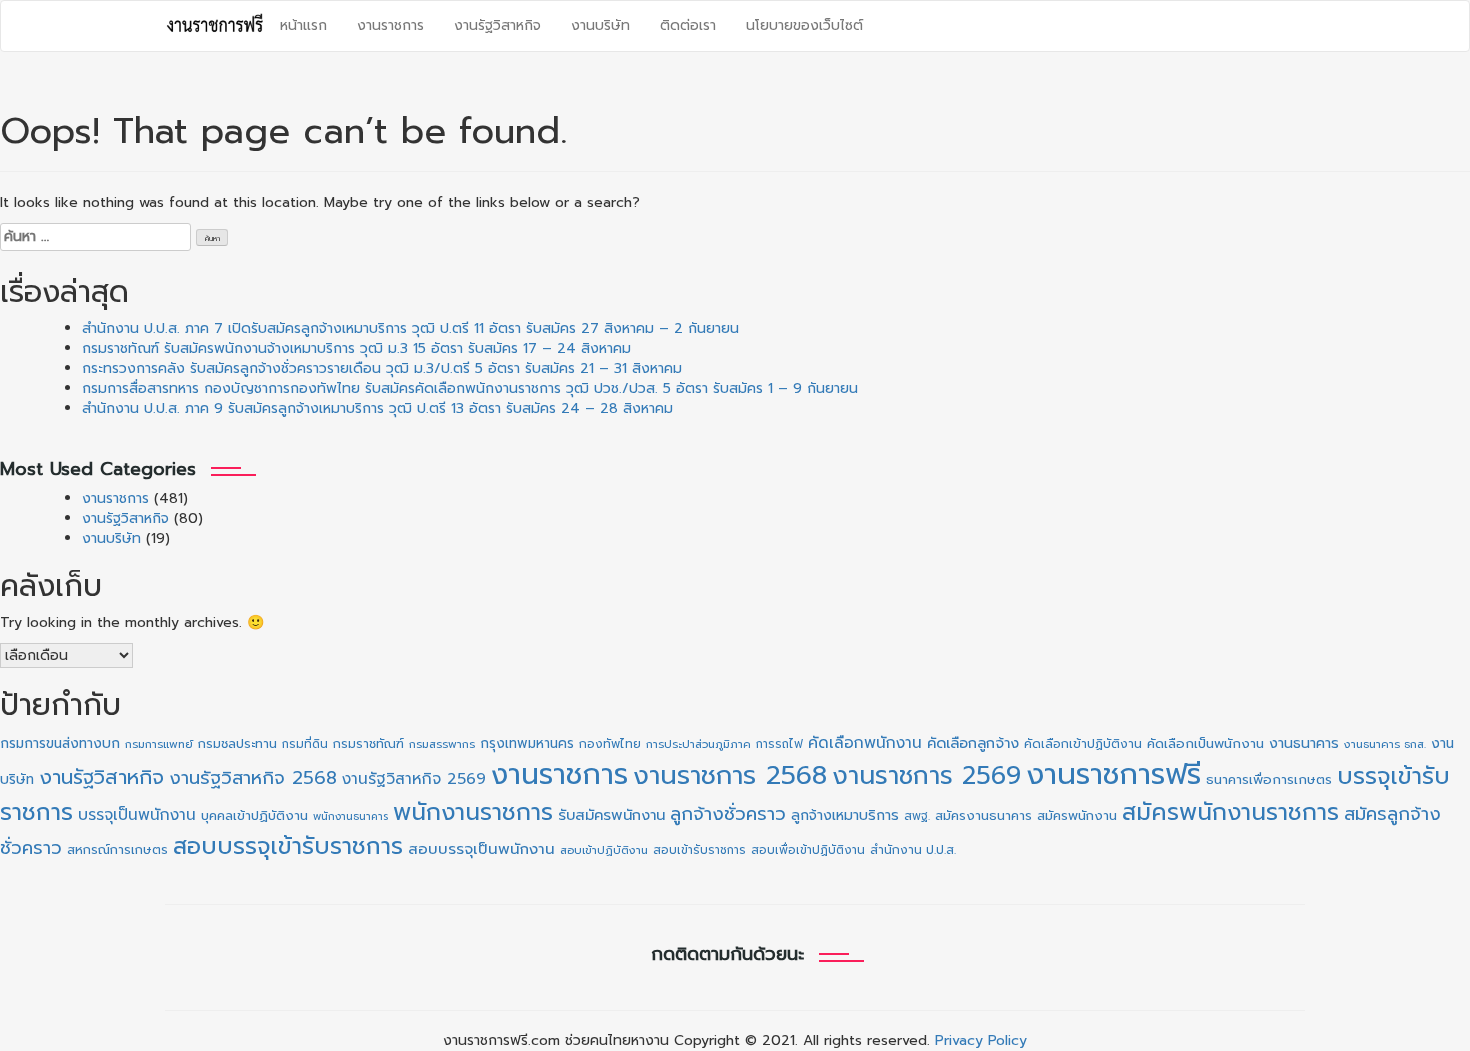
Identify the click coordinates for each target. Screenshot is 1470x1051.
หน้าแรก (303, 25)
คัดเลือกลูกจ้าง (973, 743)
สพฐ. (917, 816)
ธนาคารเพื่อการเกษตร (1269, 780)
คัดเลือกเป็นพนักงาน (1205, 744)
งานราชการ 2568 (730, 775)
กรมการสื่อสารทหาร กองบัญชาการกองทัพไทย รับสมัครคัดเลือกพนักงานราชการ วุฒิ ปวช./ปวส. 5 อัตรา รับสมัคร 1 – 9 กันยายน (470, 388)
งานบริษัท (600, 25)
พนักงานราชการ (473, 812)
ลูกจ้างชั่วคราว (728, 814)
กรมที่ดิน (305, 744)
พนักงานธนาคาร (350, 816)
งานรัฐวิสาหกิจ (497, 25)
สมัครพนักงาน (1077, 815)
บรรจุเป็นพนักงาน (137, 814)
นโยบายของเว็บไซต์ (804, 25)
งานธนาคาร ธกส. (1385, 744)
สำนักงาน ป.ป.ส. (913, 850)
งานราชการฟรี (1113, 774)
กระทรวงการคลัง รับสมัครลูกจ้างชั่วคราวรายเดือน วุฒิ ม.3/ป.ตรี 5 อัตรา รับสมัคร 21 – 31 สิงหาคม (382, 368)
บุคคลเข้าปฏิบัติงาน (254, 815)
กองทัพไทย (610, 744)
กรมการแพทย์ (159, 744)
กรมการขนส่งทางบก (60, 743)
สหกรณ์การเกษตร (117, 849)
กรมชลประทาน (237, 743)
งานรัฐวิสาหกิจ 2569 (414, 779)
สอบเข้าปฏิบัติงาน (604, 850)
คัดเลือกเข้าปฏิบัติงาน (1083, 744)
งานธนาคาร (1304, 743)
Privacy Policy (981, 1040)
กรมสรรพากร (442, 744)
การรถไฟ (779, 744)
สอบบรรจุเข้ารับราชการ (288, 846)
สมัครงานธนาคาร (983, 815)
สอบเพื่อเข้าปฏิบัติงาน (808, 850)
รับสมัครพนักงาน (611, 815)
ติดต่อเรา (688, 25)
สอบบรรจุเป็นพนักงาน (481, 849)
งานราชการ (390, 25)
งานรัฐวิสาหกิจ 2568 (253, 778)
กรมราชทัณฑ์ (368, 744)
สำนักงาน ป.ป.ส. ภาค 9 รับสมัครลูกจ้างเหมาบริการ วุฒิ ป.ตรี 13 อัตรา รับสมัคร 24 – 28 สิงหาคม (377, 408)
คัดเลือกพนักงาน (865, 743)
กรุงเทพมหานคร (527, 743)
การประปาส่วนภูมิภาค (698, 744)
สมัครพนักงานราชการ (1230, 812)
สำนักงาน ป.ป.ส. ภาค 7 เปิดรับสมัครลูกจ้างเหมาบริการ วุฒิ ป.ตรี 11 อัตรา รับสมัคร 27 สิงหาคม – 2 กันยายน (410, 328)
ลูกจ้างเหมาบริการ (845, 815)
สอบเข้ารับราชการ (699, 850)
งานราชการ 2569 (926, 776)
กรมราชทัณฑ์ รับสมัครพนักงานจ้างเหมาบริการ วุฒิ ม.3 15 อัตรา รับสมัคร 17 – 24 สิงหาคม (356, 348)
